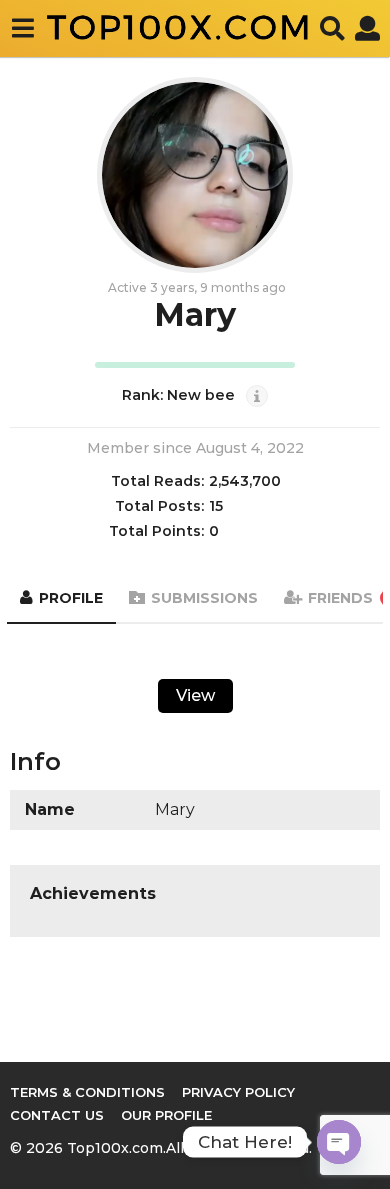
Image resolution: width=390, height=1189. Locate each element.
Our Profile (166, 1115)
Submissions (204, 598)
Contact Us (57, 1115)
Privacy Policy (238, 1092)
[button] (22, 28)
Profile (71, 598)
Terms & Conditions (87, 1092)
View (195, 695)
